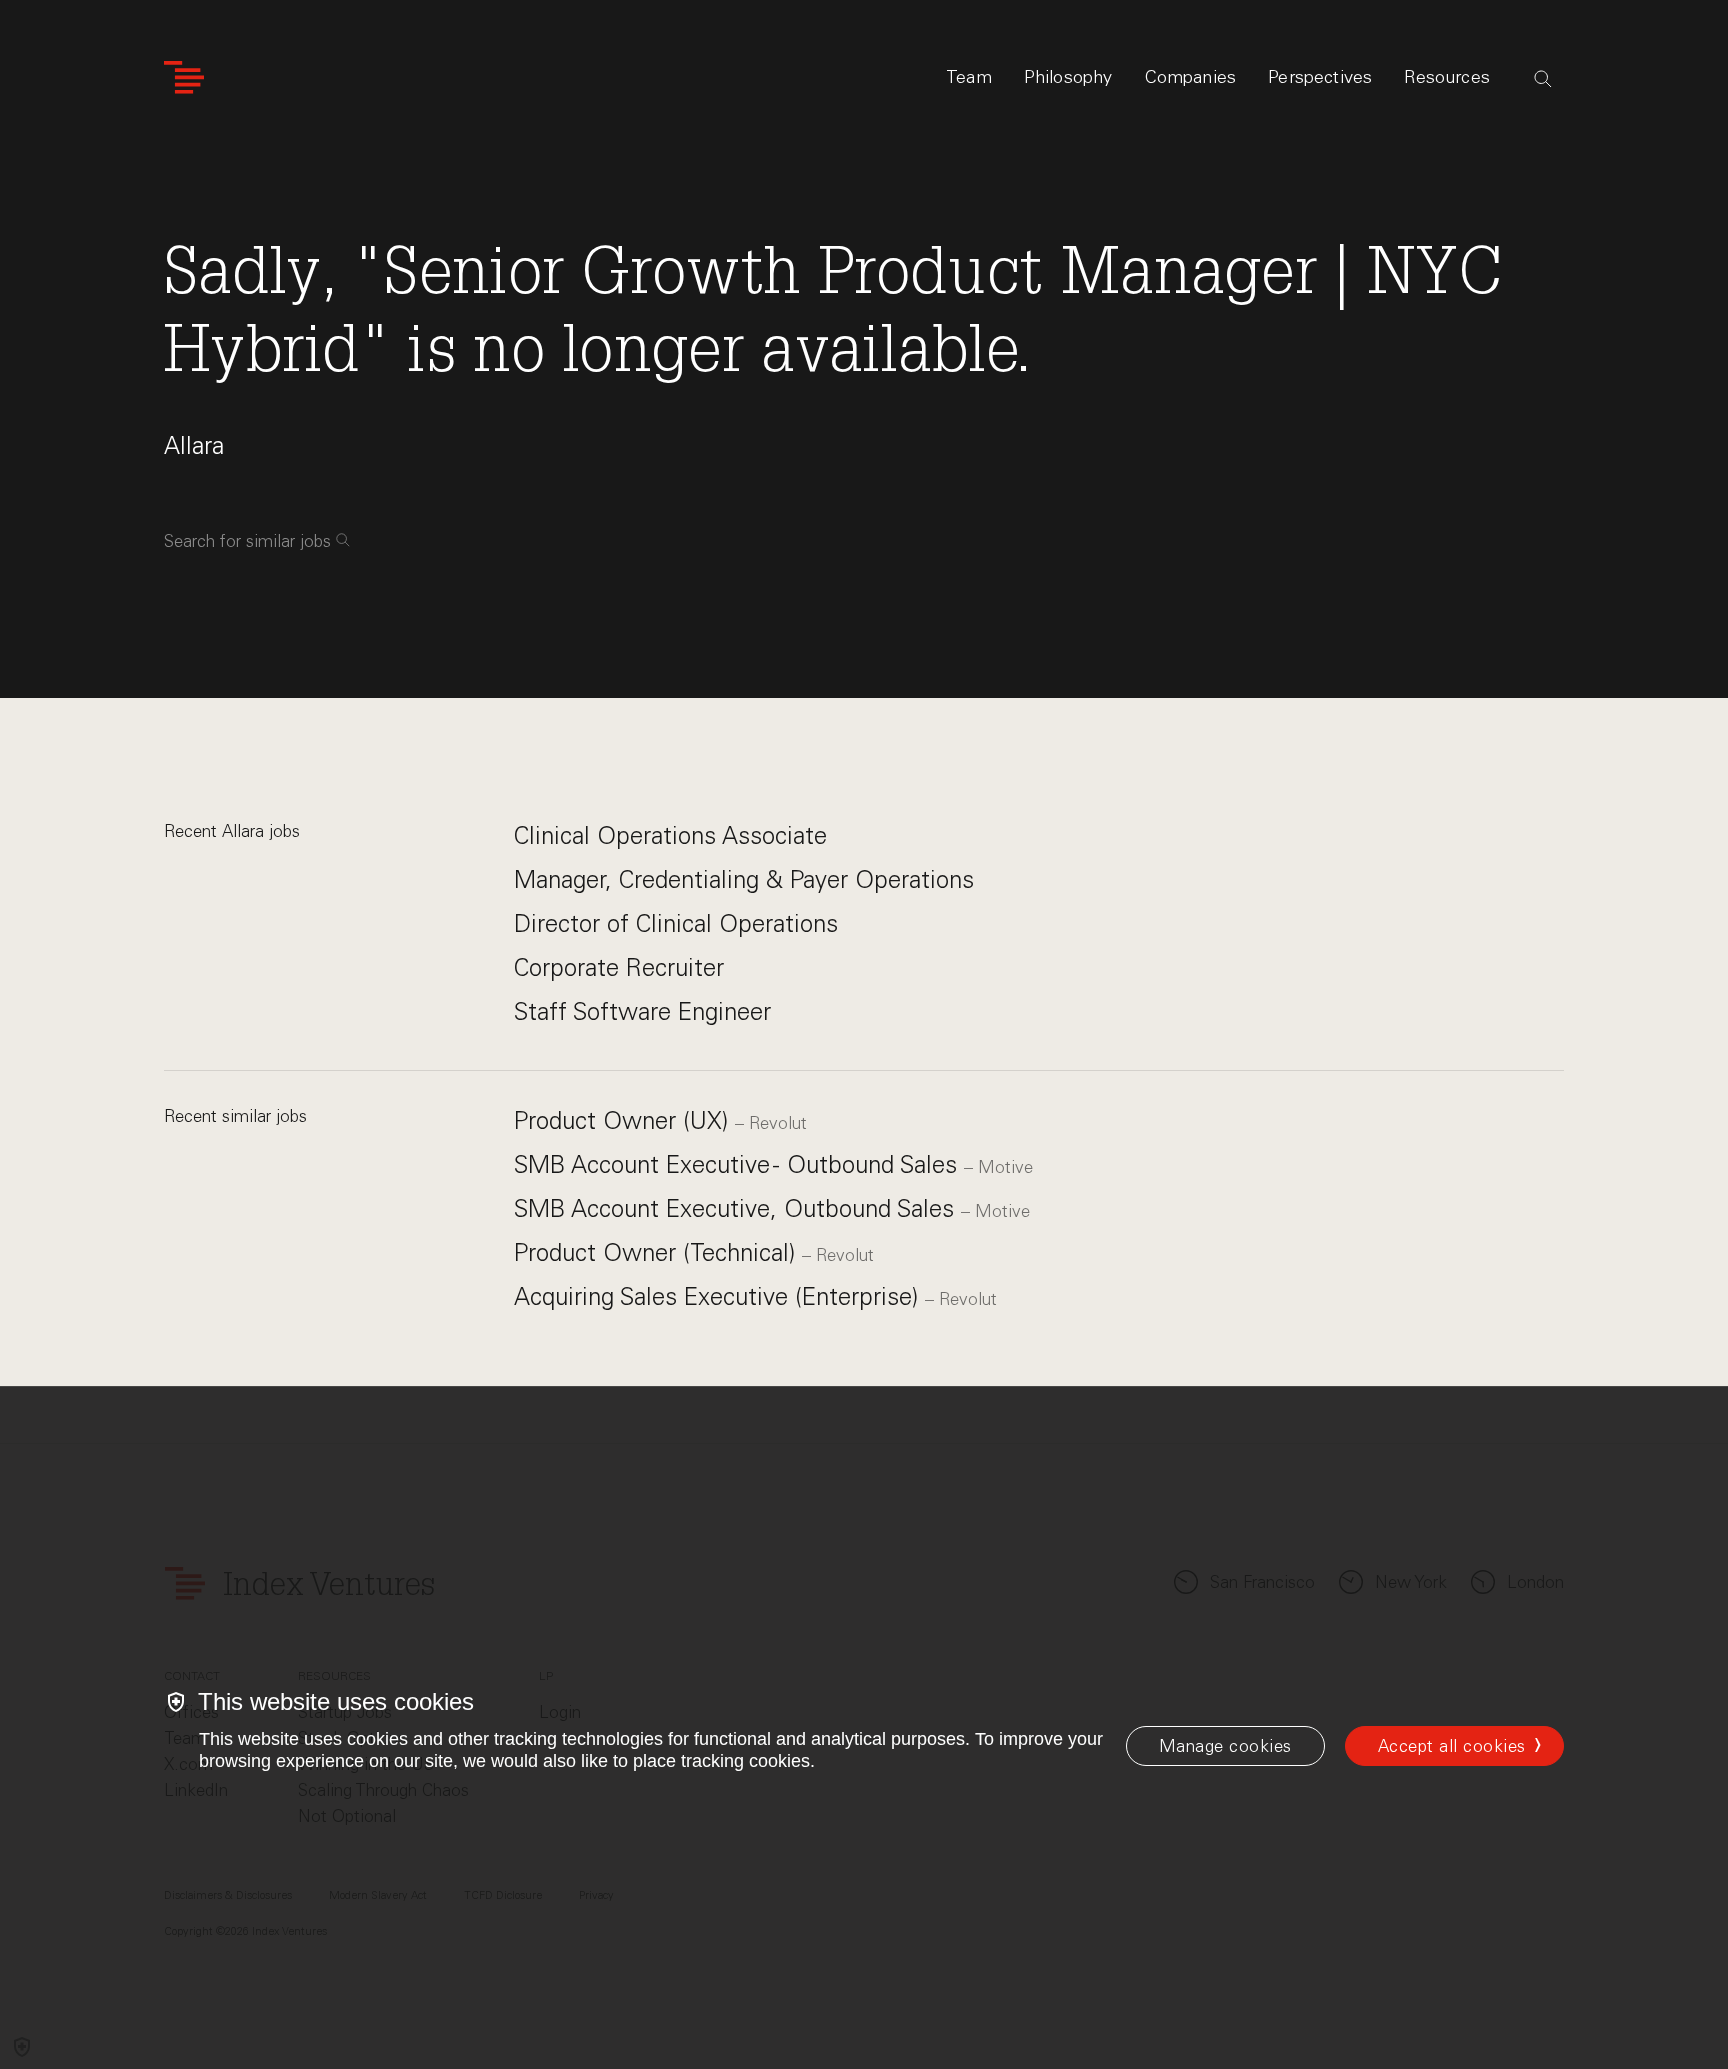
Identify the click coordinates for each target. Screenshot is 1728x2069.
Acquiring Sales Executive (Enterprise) (719, 1296)
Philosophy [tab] (1068, 77)
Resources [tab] (1447, 77)
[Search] (1543, 79)
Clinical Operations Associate (670, 835)
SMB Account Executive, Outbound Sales (737, 1208)
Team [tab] (969, 77)
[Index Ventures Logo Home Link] (184, 77)
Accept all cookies (1452, 1746)
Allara (194, 445)
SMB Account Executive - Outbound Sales (739, 1164)
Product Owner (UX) (624, 1120)
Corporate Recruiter (619, 967)
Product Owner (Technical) (658, 1252)
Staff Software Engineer (642, 1011)
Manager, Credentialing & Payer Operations (744, 879)
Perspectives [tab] (1320, 77)
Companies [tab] (1191, 77)
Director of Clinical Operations (676, 923)
